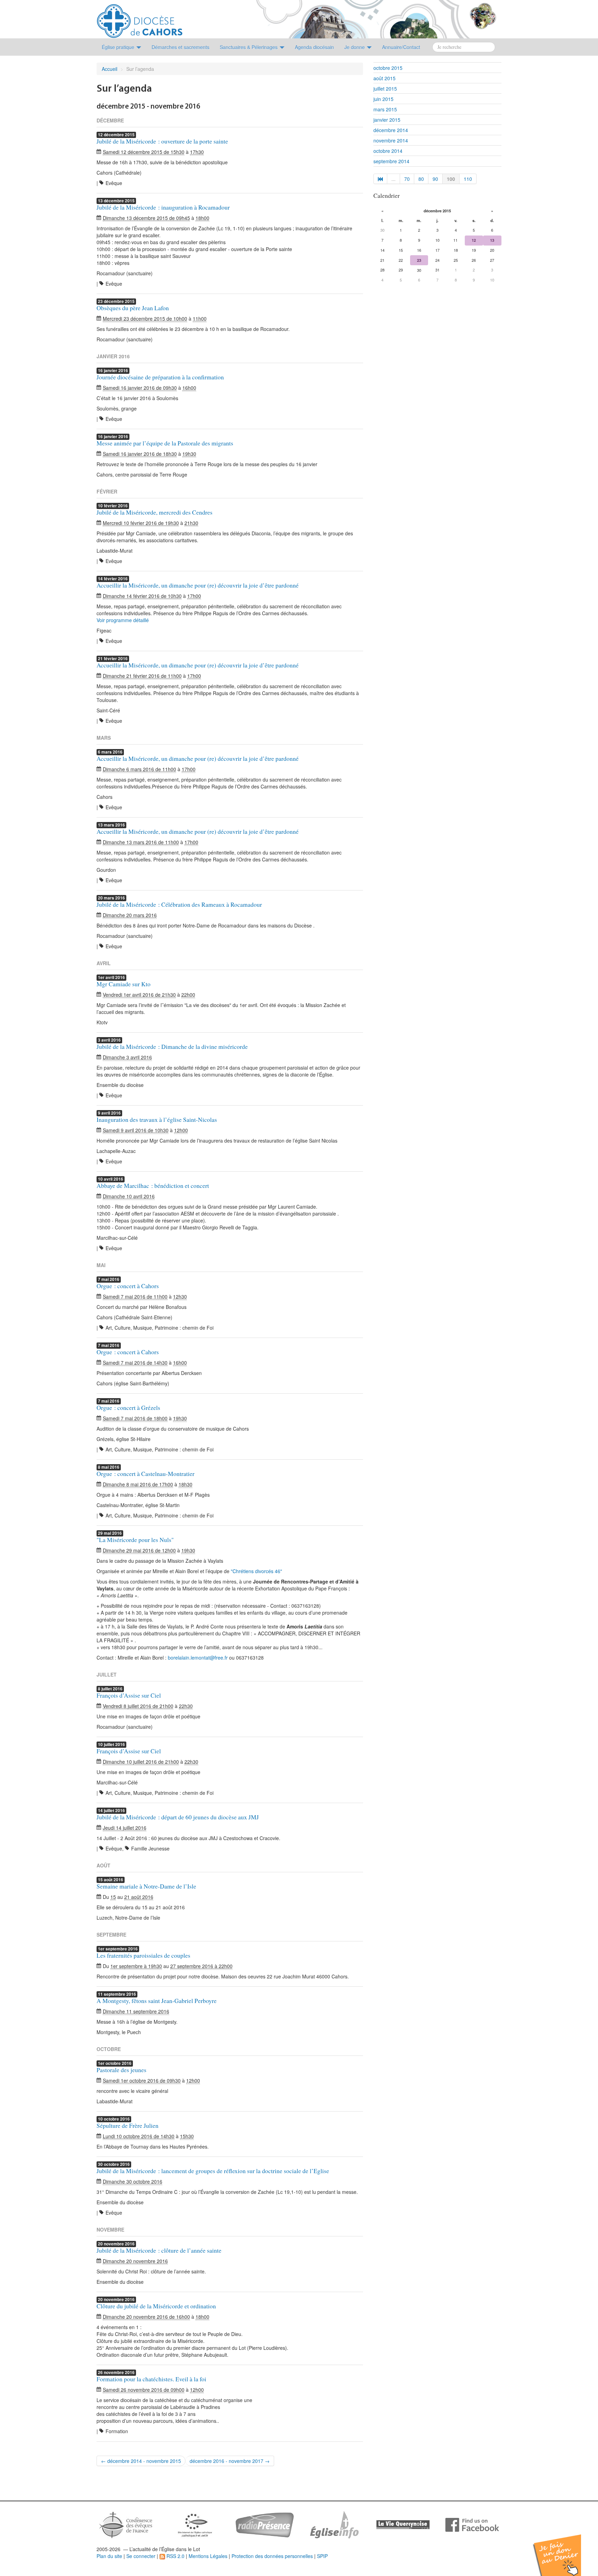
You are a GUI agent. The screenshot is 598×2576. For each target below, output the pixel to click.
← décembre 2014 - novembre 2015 (141, 2461)
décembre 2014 (391, 130)
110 (468, 179)
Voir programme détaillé (123, 620)
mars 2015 (385, 109)
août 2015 (384, 78)
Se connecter (141, 2556)
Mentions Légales (208, 2556)
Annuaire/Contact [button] (401, 47)
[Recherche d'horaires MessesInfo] (334, 2524)
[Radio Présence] (265, 2524)
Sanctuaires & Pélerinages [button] (249, 47)
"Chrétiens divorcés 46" (256, 1571)
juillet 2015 (385, 89)
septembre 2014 (391, 161)
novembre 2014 (391, 140)
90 (435, 179)
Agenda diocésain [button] (314, 47)
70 (407, 179)
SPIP (322, 2556)
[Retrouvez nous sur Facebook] (472, 2524)
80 (421, 179)
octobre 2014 (388, 151)
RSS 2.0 (175, 2556)
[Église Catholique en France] (126, 2524)
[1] (380, 179)
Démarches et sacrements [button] (180, 47)
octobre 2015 (388, 68)
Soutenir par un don (563, 2550)
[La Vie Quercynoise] (403, 2524)
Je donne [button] (355, 47)
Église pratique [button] (119, 47)
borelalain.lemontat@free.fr (198, 1658)
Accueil (110, 69)
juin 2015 (383, 99)
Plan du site (109, 2556)
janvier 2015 (387, 120)
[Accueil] (140, 18)
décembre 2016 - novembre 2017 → (230, 2461)
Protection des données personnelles (272, 2556)
